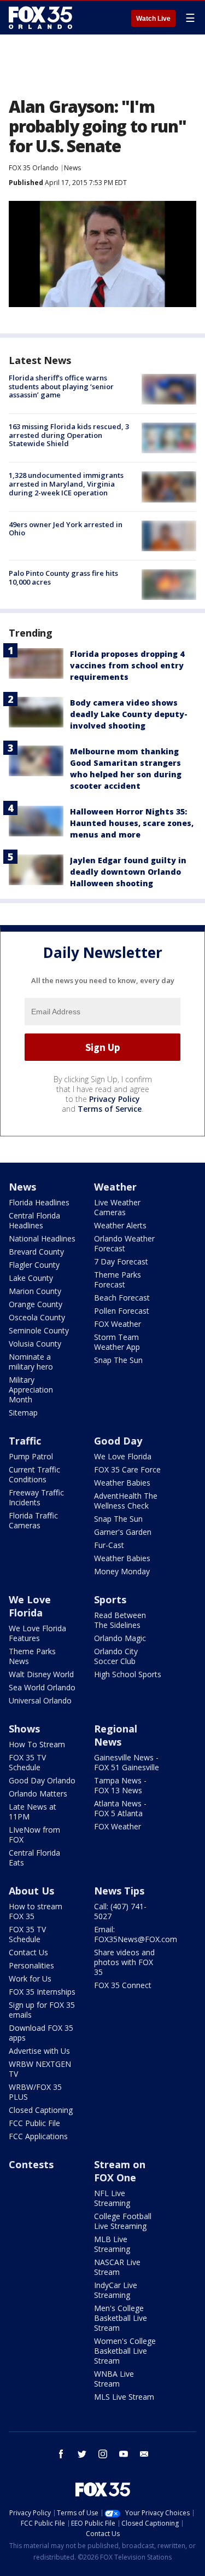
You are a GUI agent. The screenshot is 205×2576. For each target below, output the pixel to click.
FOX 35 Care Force (127, 1469)
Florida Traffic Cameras (33, 1520)
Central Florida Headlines (34, 1220)
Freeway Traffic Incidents (36, 1497)
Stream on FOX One (120, 2171)
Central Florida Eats (34, 1858)
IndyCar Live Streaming (116, 2290)
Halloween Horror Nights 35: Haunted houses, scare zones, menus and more (132, 823)
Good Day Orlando (42, 1780)
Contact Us (28, 1952)
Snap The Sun (118, 1360)
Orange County (36, 1304)
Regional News (116, 1735)
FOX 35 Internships (42, 1992)
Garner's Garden (123, 1532)
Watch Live (153, 19)
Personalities (31, 1965)
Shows (24, 1729)
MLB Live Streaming (112, 2244)
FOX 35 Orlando (34, 168)
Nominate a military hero (31, 1362)
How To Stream (37, 1744)
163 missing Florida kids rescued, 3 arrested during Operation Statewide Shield (69, 435)
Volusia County (35, 1344)
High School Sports (128, 1674)
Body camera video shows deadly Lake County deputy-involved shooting (129, 714)
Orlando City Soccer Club (116, 1656)
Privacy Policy (115, 1099)
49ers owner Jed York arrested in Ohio (66, 529)
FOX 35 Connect (123, 1985)
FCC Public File (34, 2123)
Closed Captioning (41, 2110)
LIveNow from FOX (34, 1835)
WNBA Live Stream (114, 2379)
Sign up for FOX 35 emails (42, 2010)
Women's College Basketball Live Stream (125, 2351)
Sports (110, 1599)
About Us (31, 1891)
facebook (61, 2454)
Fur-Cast (109, 1545)
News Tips (119, 1891)
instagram (103, 2454)
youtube (124, 2454)
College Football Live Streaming (123, 2221)
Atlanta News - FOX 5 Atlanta (120, 1808)
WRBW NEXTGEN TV (40, 2069)
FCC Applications (38, 2136)
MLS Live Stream (124, 2397)
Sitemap (23, 1413)
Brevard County (36, 1252)
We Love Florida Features (37, 1633)
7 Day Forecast (121, 1261)
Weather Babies (122, 1483)
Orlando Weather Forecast (124, 1243)
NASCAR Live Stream (117, 2267)
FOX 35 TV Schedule (27, 1762)
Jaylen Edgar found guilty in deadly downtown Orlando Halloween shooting (128, 872)
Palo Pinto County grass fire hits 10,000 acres (63, 577)
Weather (115, 1187)
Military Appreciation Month (31, 1390)
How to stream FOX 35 (36, 1911)
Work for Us (30, 1979)
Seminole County (39, 1330)
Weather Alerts (120, 1225)
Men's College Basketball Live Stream (121, 2318)
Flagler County (34, 1265)
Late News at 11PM (33, 1812)
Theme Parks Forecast (118, 1280)
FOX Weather (118, 1324)
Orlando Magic (120, 1638)
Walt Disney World (41, 1674)
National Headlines (42, 1238)
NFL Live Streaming (112, 2198)
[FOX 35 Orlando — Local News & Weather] (40, 18)
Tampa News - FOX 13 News (120, 1785)
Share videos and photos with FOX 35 (124, 1962)
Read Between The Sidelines (120, 1620)
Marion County (35, 1291)
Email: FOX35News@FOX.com (136, 1934)
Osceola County (37, 1317)
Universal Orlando (40, 1700)
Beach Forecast (122, 1298)
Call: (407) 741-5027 (120, 1911)
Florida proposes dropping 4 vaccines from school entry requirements (127, 665)
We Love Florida (123, 1456)
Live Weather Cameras (117, 1207)
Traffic (25, 1441)
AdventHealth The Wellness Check (126, 1501)
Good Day (118, 1441)
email (144, 2454)
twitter (82, 2454)
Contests (31, 2164)
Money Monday (122, 1571)
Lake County (31, 1278)
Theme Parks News (32, 1656)
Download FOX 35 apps (41, 2033)
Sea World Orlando (42, 1687)
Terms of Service (110, 1109)
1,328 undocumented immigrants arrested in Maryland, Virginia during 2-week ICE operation (66, 484)
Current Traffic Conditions (34, 1474)
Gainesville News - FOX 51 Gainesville (127, 1762)
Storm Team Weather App (117, 1342)
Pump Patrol (31, 1456)
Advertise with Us (39, 2051)
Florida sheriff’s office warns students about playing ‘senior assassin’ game (61, 386)
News (72, 168)
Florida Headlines (39, 1202)
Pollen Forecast (122, 1311)
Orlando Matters (38, 1794)
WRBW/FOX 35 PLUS (35, 2092)
